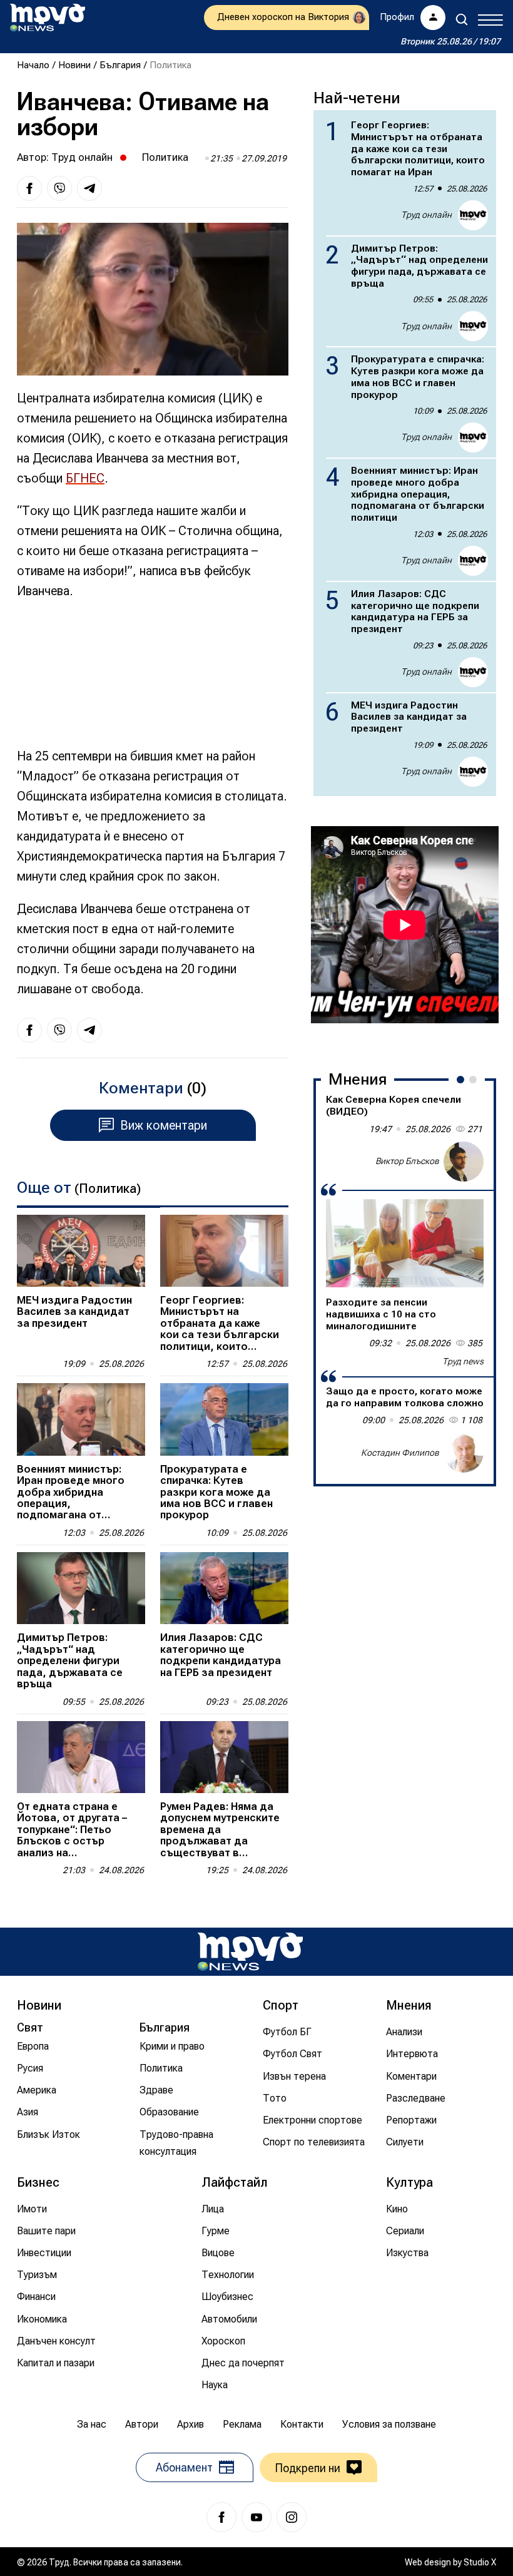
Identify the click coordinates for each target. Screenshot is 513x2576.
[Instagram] (292, 2517)
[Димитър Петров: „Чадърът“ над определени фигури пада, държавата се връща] (81, 1588)
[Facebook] (221, 2517)
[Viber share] (59, 188)
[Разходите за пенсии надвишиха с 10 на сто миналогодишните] (405, 1244)
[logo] (48, 18)
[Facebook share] (29, 188)
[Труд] (250, 1952)
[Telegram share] (89, 188)
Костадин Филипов (400, 1453)
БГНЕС (85, 478)
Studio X (480, 2562)
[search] (462, 19)
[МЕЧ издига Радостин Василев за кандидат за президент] (81, 1251)
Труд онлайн (82, 157)
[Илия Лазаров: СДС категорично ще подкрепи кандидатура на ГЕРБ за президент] (224, 1588)
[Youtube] (256, 2517)
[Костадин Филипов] (464, 1453)
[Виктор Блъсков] (464, 1162)
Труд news (463, 1361)
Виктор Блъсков (407, 1161)
